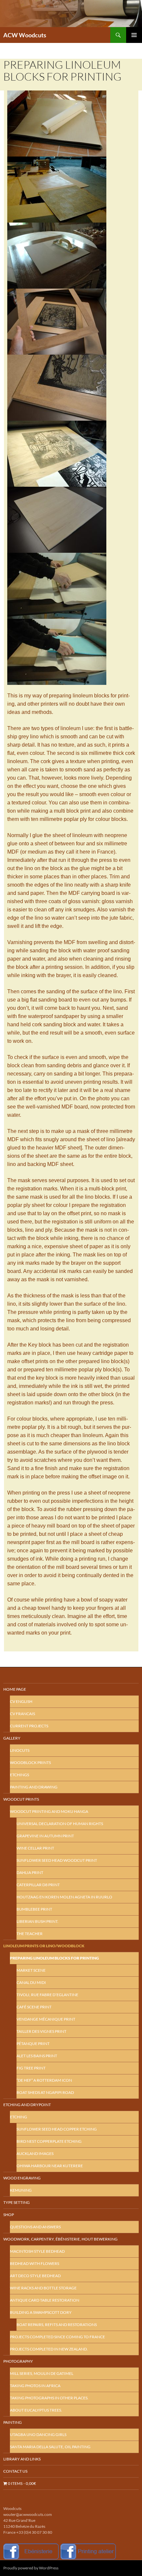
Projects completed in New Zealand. (49, 2349)
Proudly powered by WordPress (31, 2568)
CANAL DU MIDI (31, 1982)
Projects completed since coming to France (57, 2337)
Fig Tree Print (31, 2068)
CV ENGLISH (21, 1701)
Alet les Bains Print (37, 2056)
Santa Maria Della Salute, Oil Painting (50, 2447)
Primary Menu (134, 35)
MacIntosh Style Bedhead (37, 2251)
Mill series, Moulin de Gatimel (42, 2373)
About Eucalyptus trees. (36, 2410)
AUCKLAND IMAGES (35, 2153)
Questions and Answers (35, 2227)
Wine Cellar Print (35, 1848)
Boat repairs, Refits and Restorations (57, 2325)
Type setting (17, 2202)
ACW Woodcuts (25, 35)
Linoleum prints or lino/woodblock (44, 1946)
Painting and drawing (34, 1787)
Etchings (19, 1775)
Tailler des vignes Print (41, 2031)
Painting (13, 2422)
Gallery (12, 1738)
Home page (15, 1689)
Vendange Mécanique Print (46, 2019)
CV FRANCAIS (22, 1714)
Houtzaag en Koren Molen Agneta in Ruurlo (64, 1897)
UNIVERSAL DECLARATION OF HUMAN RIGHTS (60, 1824)
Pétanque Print (33, 2044)
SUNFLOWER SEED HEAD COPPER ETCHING (57, 2129)
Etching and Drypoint (27, 2105)
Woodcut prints (21, 1799)
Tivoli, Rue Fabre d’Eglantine (47, 1995)
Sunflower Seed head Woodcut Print (57, 1860)
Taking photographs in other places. (49, 2398)
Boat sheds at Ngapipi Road (45, 2092)
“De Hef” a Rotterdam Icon (44, 2080)
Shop (9, 2215)
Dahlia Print (30, 1872)
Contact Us (15, 2471)
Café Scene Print (34, 2007)
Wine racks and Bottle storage (43, 2288)
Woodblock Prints (30, 1763)
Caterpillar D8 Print (38, 1885)
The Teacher (30, 1934)
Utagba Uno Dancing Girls (38, 2435)
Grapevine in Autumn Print (45, 1836)
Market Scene (31, 1970)
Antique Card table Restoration (45, 2300)
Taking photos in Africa (35, 2386)
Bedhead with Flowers (35, 2263)
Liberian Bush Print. (37, 1921)
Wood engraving (22, 2178)
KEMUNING (21, 2190)
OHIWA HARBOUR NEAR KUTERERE (50, 2166)
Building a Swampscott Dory (41, 2312)
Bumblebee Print (34, 1909)
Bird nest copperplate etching (49, 2141)
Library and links (22, 2459)
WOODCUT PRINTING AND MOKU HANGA (49, 1811)
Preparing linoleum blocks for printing (54, 1958)
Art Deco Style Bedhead (35, 2276)
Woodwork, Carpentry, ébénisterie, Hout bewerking (60, 2239)
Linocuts (20, 1750)
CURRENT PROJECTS (29, 1726)
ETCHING (18, 2117)
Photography (18, 2361)
